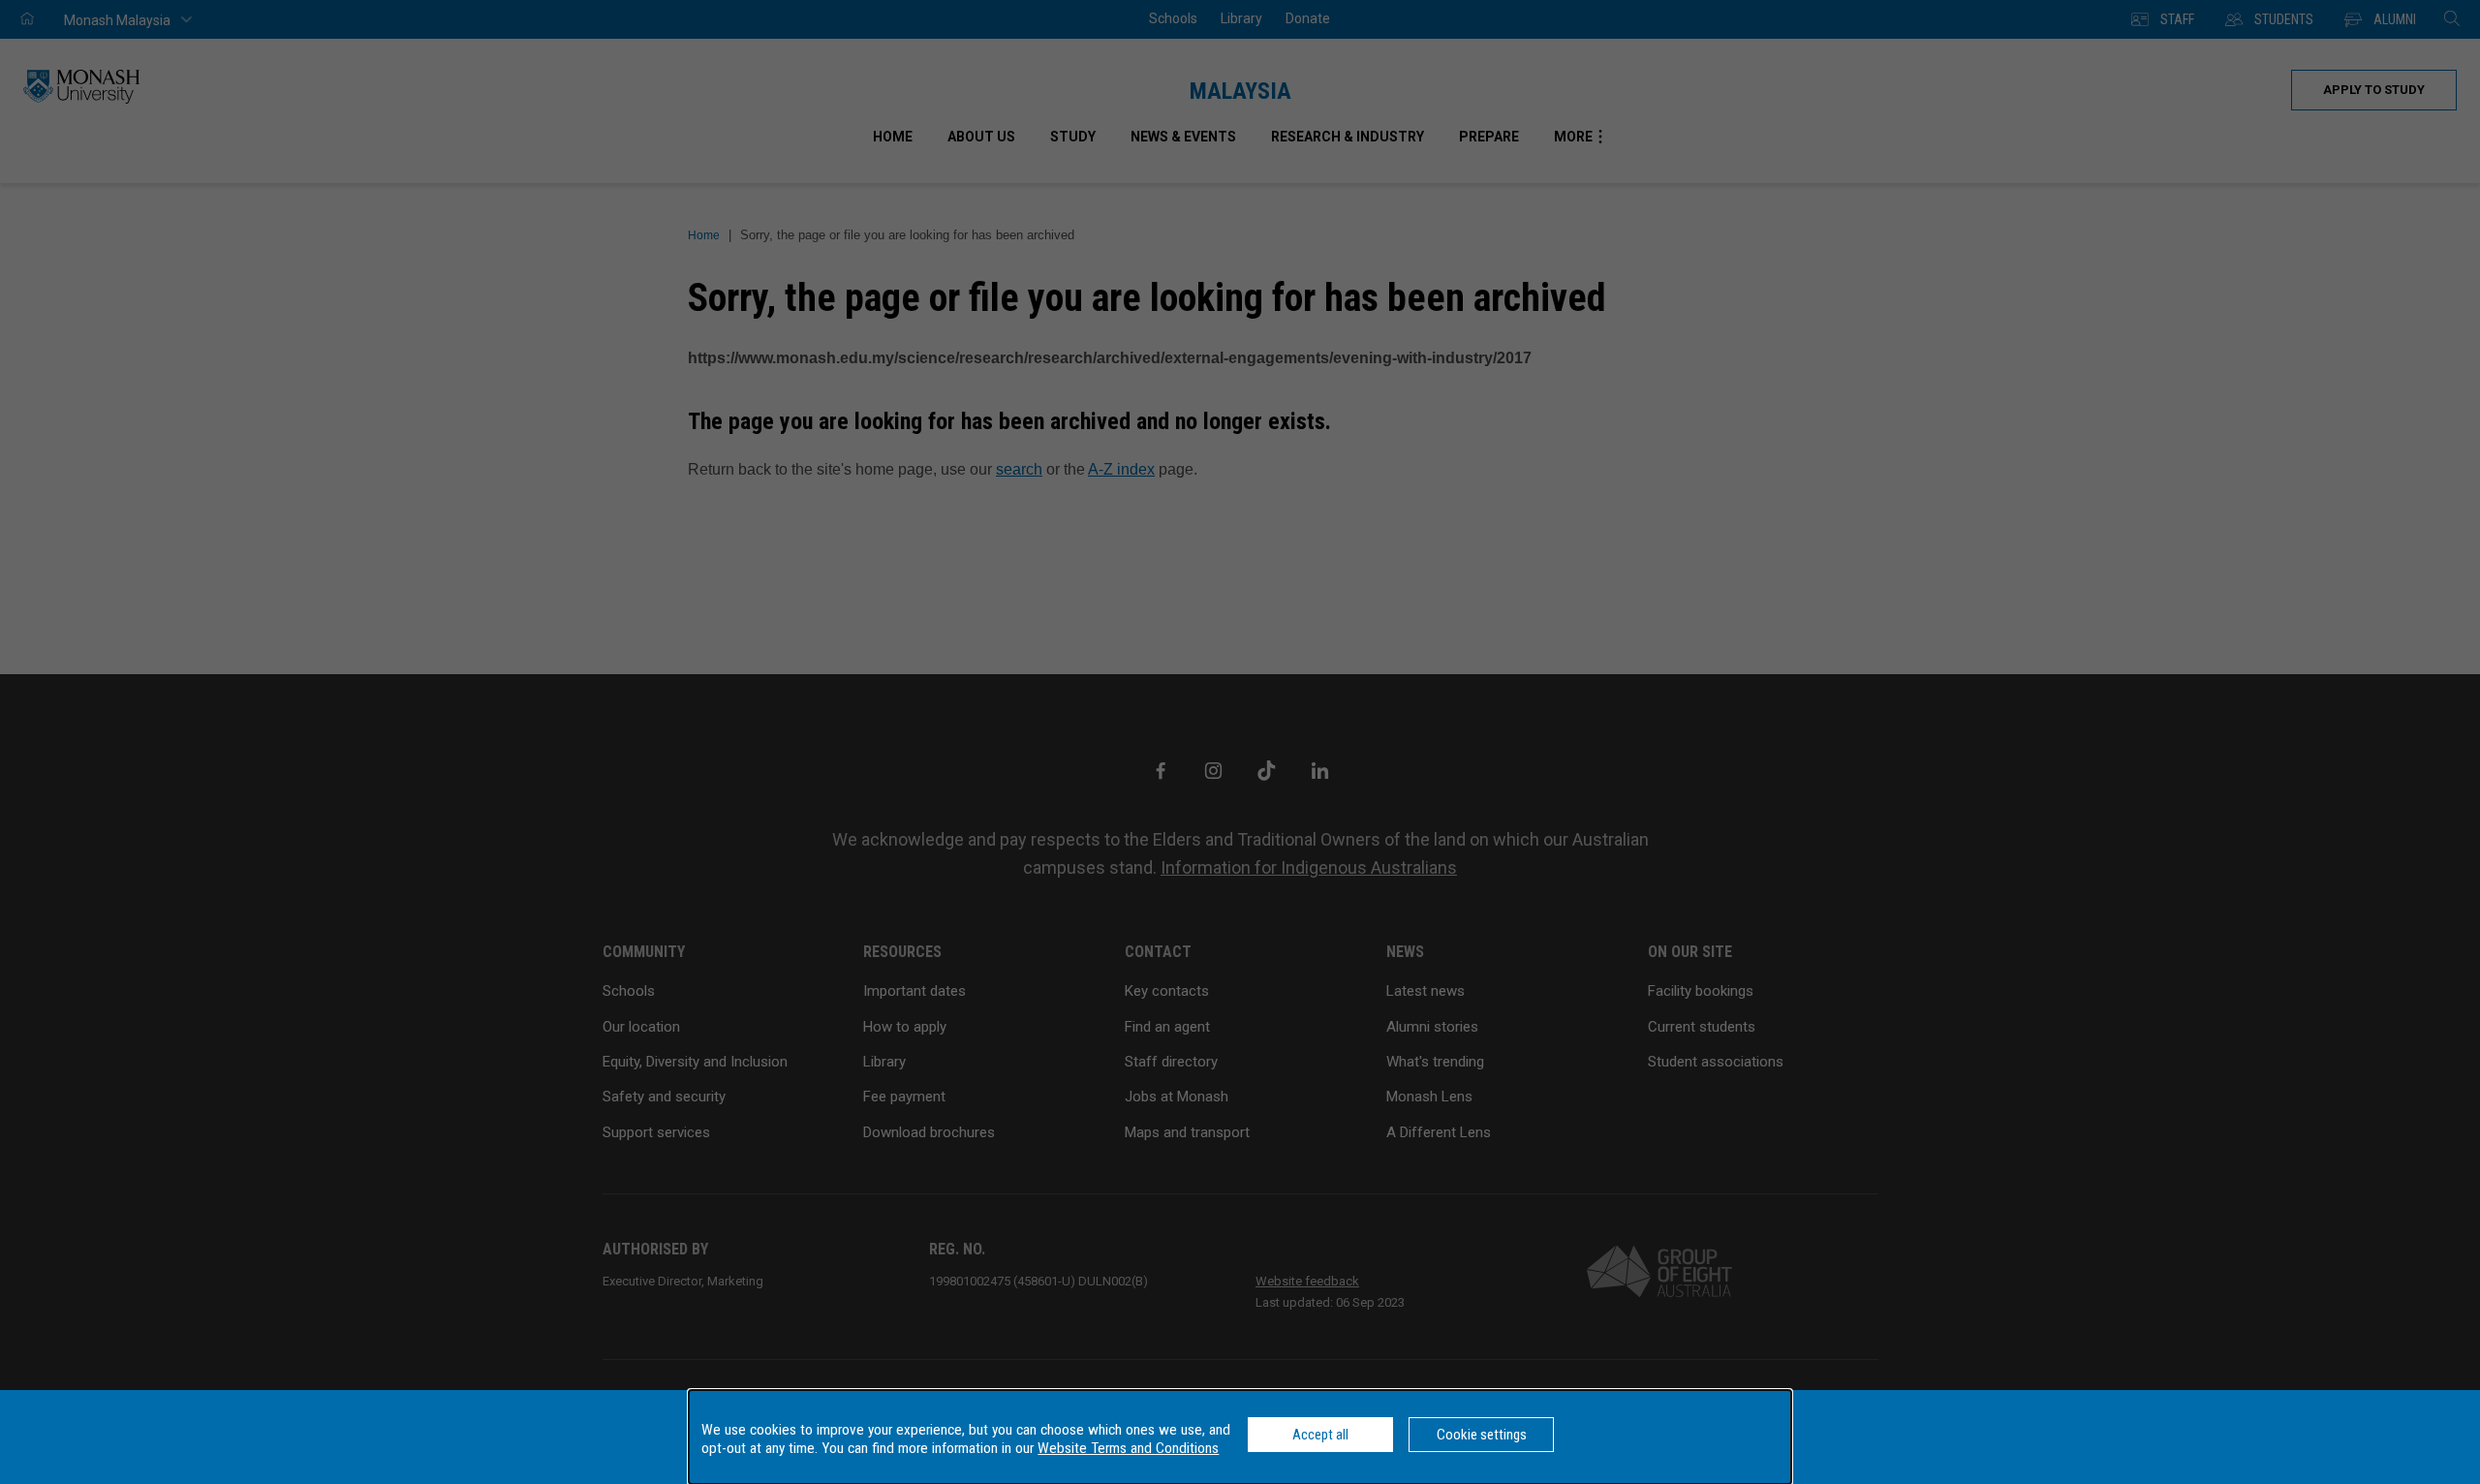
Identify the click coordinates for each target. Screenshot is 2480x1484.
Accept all (1320, 1435)
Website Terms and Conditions (1128, 1448)
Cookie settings (1482, 1435)
